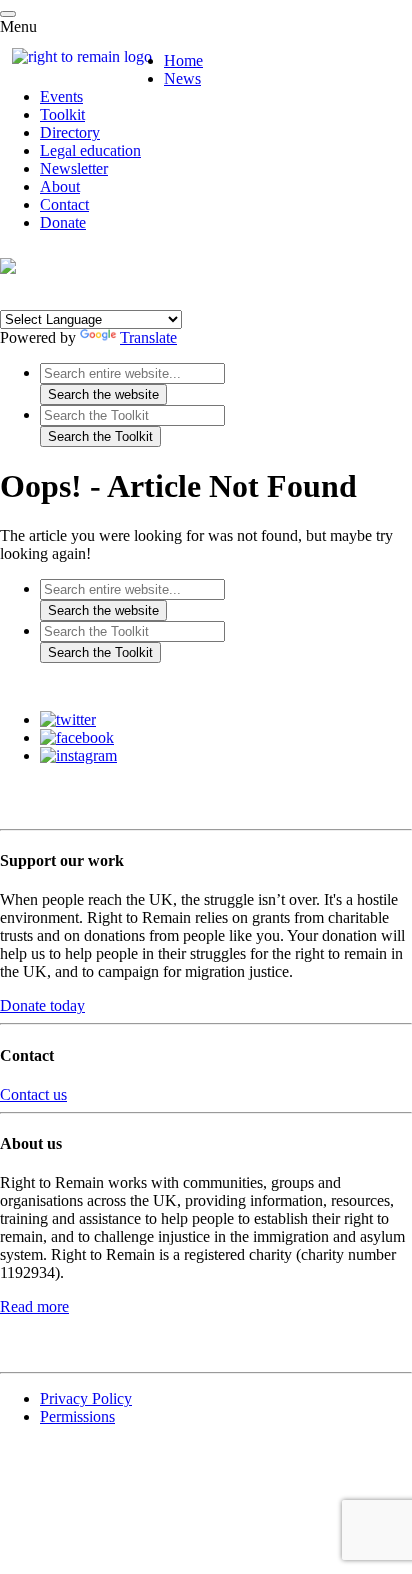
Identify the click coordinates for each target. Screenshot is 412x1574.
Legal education (90, 150)
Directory (70, 132)
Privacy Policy (86, 1398)
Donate (63, 222)
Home (183, 60)
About (60, 186)
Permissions (77, 1416)
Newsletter (74, 168)
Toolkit (62, 114)
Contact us (33, 1094)
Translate (148, 337)
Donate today (42, 1005)
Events (61, 96)
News (182, 78)
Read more (34, 1306)
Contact (64, 204)
